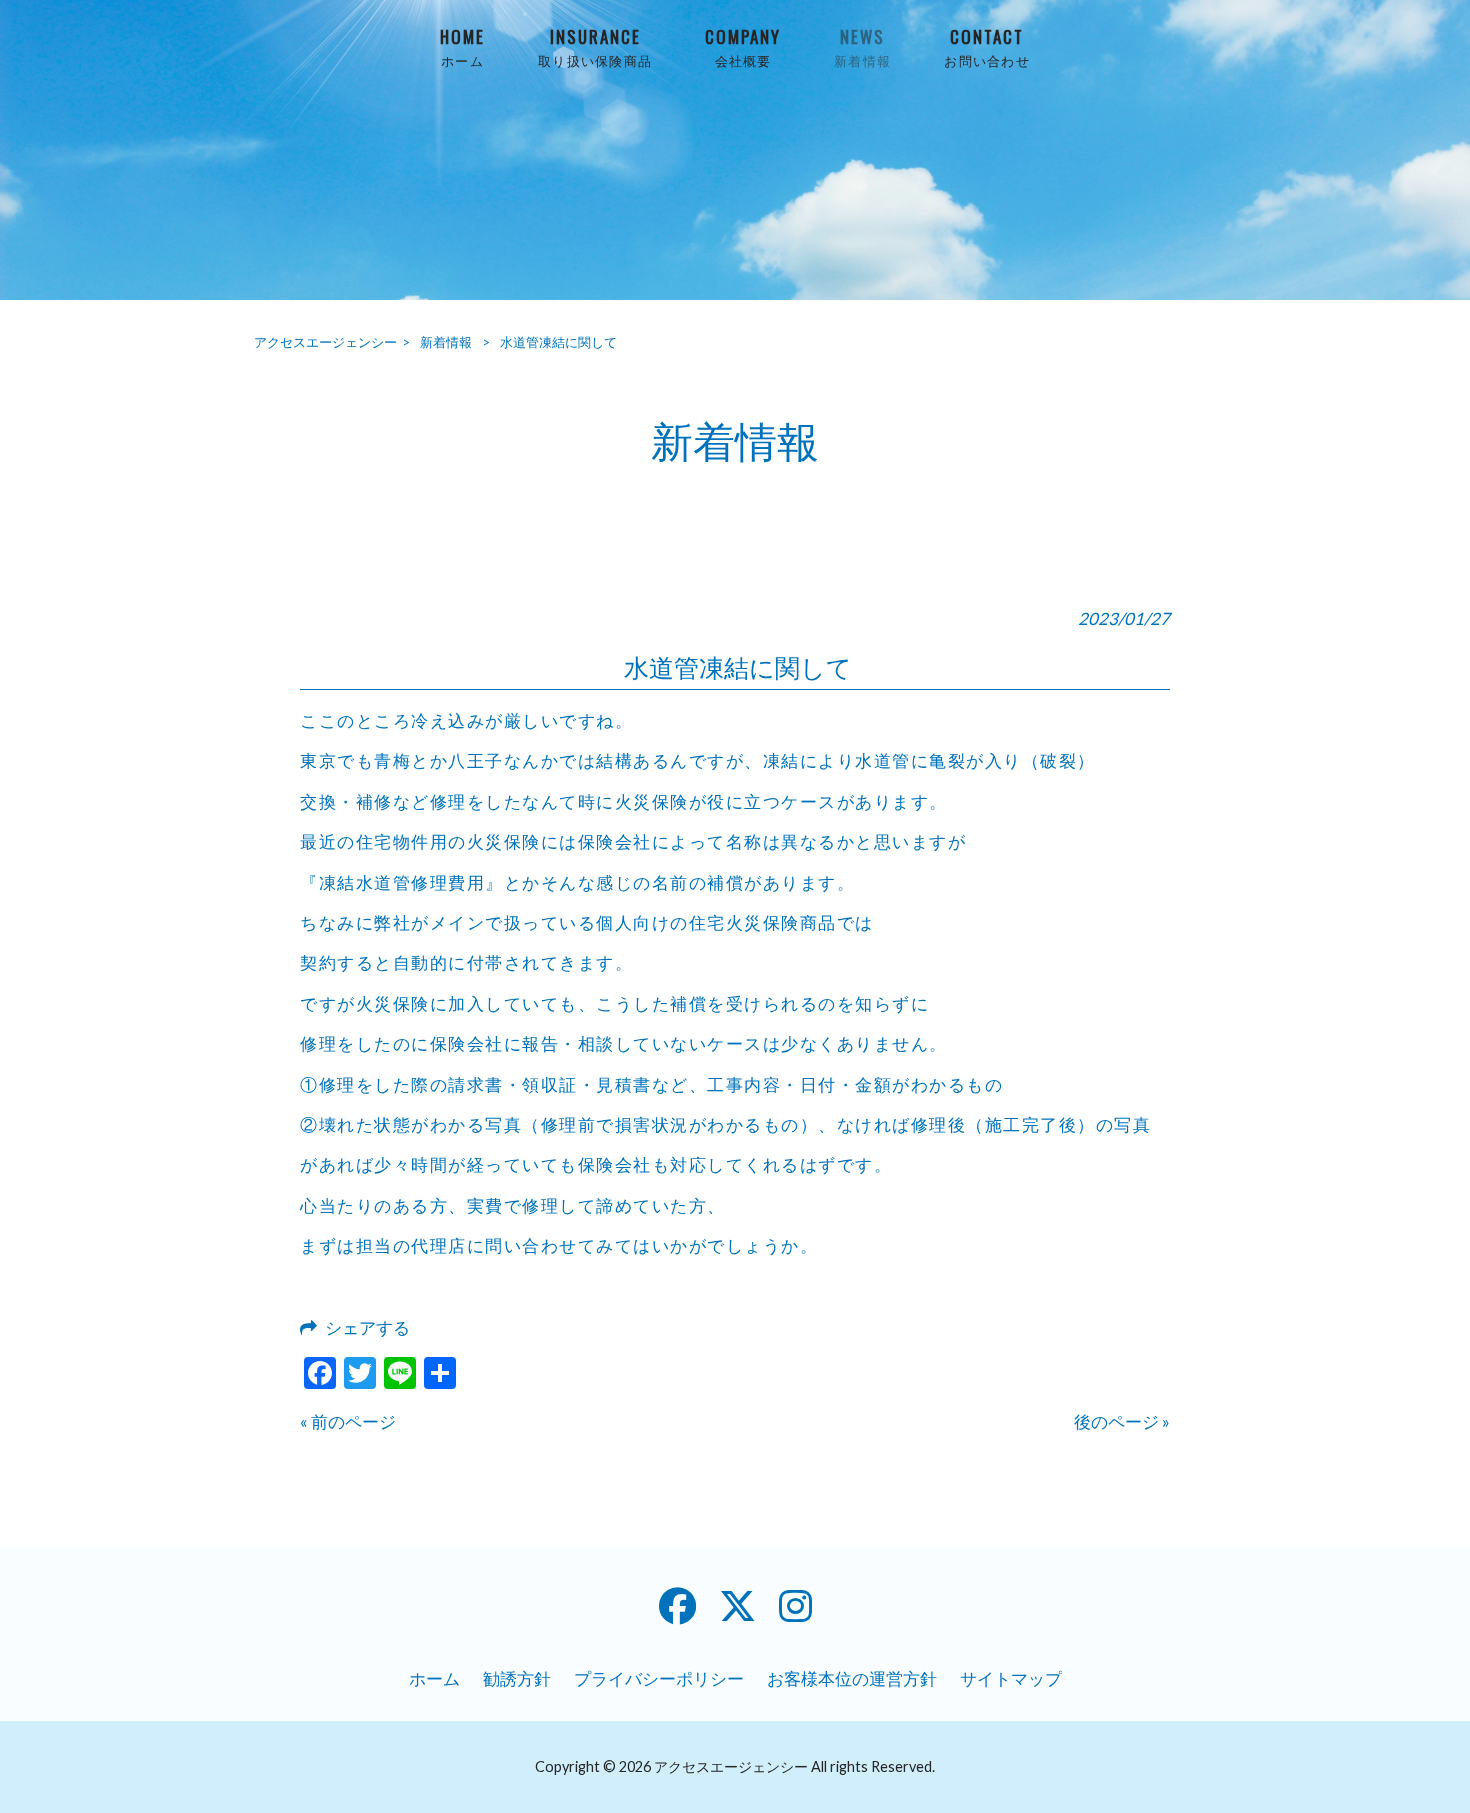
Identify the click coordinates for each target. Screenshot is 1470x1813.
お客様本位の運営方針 (852, 1678)
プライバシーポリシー (659, 1678)
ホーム (434, 1678)
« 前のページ (348, 1421)
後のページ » (1122, 1421)
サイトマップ (1011, 1678)
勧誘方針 (517, 1678)
